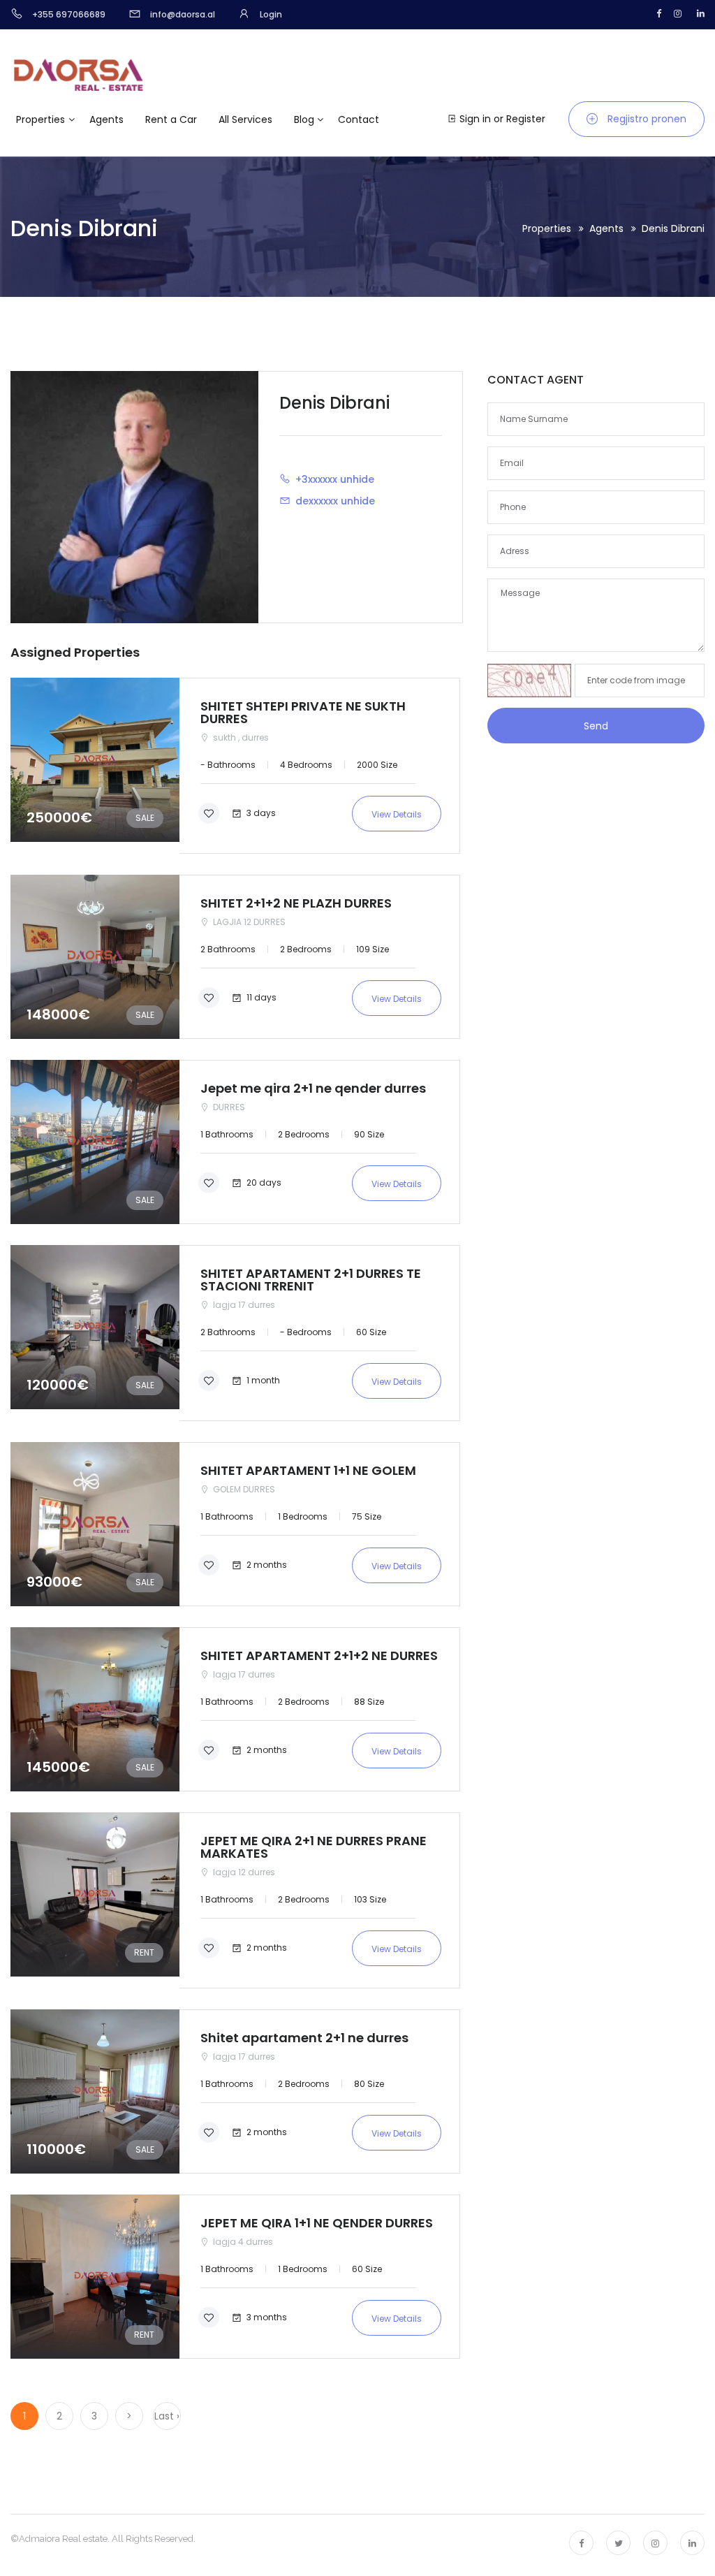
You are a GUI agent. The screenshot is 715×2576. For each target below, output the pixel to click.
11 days (260, 997)
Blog (304, 119)
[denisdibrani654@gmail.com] (287, 500)
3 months (266, 2316)
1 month (262, 1380)
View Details (397, 814)
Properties (40, 119)
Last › (167, 2416)
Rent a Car (171, 119)
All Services (245, 119)
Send (596, 726)
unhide (357, 479)
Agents (106, 119)
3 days (260, 812)
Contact (359, 119)
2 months (266, 1564)
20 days (263, 1182)
